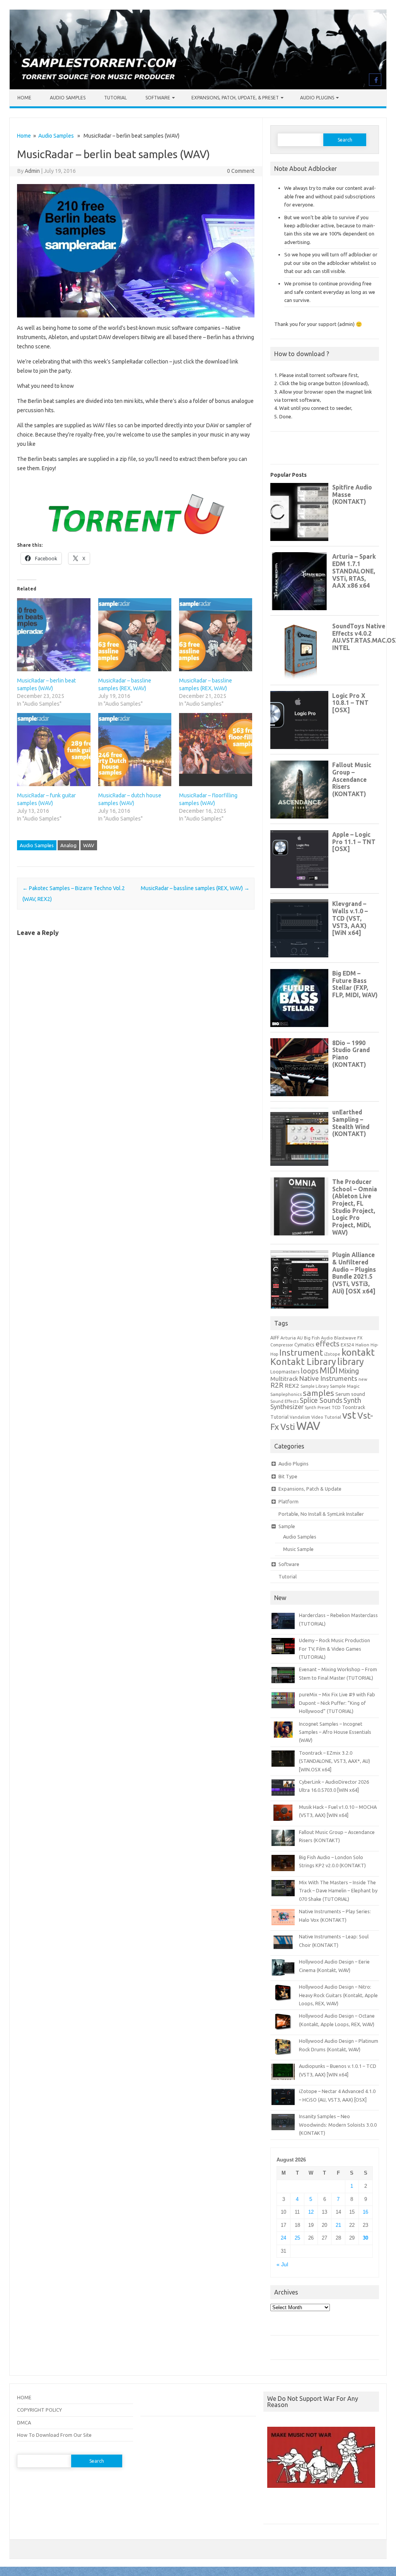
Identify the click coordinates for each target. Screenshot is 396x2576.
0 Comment (241, 171)
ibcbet (274, 2509)
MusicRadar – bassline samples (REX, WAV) (195, 888)
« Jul (282, 2265)
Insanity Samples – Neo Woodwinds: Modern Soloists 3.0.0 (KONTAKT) (338, 2125)
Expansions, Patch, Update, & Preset (235, 98)
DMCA (24, 2422)
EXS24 (347, 1345)
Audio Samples (68, 98)
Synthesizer (287, 1407)
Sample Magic (345, 1386)
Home (24, 98)
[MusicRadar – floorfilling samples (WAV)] (216, 750)
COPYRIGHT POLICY (39, 2410)
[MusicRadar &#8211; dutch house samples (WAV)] (135, 750)
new (363, 1379)
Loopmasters (285, 1372)
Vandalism (300, 1417)
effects (328, 1344)
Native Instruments (328, 1378)
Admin (32, 171)
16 (365, 2212)
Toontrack (353, 1407)
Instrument (301, 1352)
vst (349, 1415)
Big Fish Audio (318, 1338)
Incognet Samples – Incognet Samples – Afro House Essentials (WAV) (335, 1732)
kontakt (358, 1352)
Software (158, 98)
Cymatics (304, 1344)
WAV (89, 845)
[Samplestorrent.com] (198, 87)
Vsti (288, 1427)
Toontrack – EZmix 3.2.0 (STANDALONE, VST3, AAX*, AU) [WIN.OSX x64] (335, 1761)
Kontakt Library (303, 1361)
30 (365, 2238)
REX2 (292, 1386)
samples (318, 1393)
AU (300, 1338)
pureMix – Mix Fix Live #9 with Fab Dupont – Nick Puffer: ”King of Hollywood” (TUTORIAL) (337, 1703)
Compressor (282, 1345)
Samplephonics (286, 1394)
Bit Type (288, 1476)
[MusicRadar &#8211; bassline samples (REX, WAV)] (135, 635)
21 (338, 2225)
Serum (343, 1394)
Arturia (288, 1338)
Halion (362, 1345)
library (351, 1361)
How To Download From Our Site (54, 2435)
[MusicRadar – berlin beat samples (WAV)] (54, 635)
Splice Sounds (321, 1400)
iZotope (332, 1354)
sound (358, 1394)
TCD (336, 1407)
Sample (287, 1526)
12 (311, 2212)
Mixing (349, 1371)
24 (283, 2238)
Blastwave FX (348, 1338)
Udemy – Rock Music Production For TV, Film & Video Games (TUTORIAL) (335, 1649)
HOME (24, 2397)
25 (297, 2238)
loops (310, 1371)
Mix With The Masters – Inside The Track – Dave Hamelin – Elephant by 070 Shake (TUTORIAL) (338, 1891)
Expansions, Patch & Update (310, 1489)
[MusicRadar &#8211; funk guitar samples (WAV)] (54, 750)
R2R (277, 1385)
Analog (68, 845)
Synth (352, 1400)
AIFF (275, 1338)
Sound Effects (284, 1401)
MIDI (329, 1370)
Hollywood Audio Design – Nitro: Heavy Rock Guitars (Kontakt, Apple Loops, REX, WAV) (338, 1995)
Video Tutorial (326, 1417)
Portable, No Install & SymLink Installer (321, 1514)
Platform (288, 1501)
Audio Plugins (317, 98)
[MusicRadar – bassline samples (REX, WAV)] (216, 635)
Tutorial (115, 98)
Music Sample (298, 1549)
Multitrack (284, 1379)
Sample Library (315, 1386)
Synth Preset (318, 1407)
